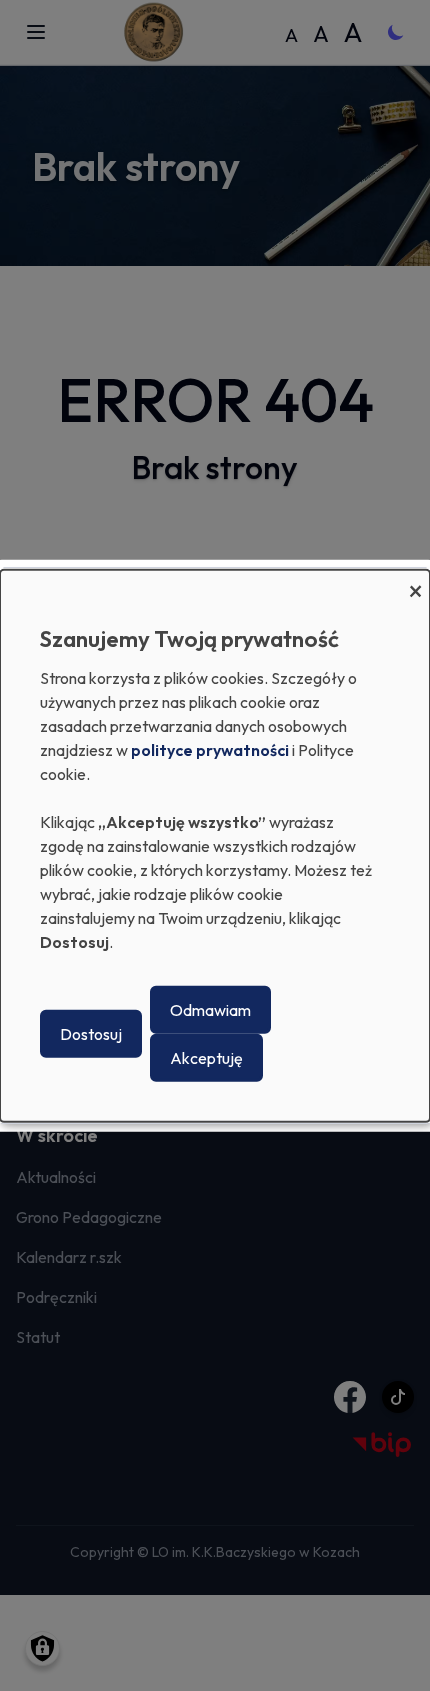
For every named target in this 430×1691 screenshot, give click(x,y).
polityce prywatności (210, 750)
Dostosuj (91, 1034)
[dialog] (215, 845)
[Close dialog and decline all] (415, 581)
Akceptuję (206, 1058)
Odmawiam (210, 1010)
